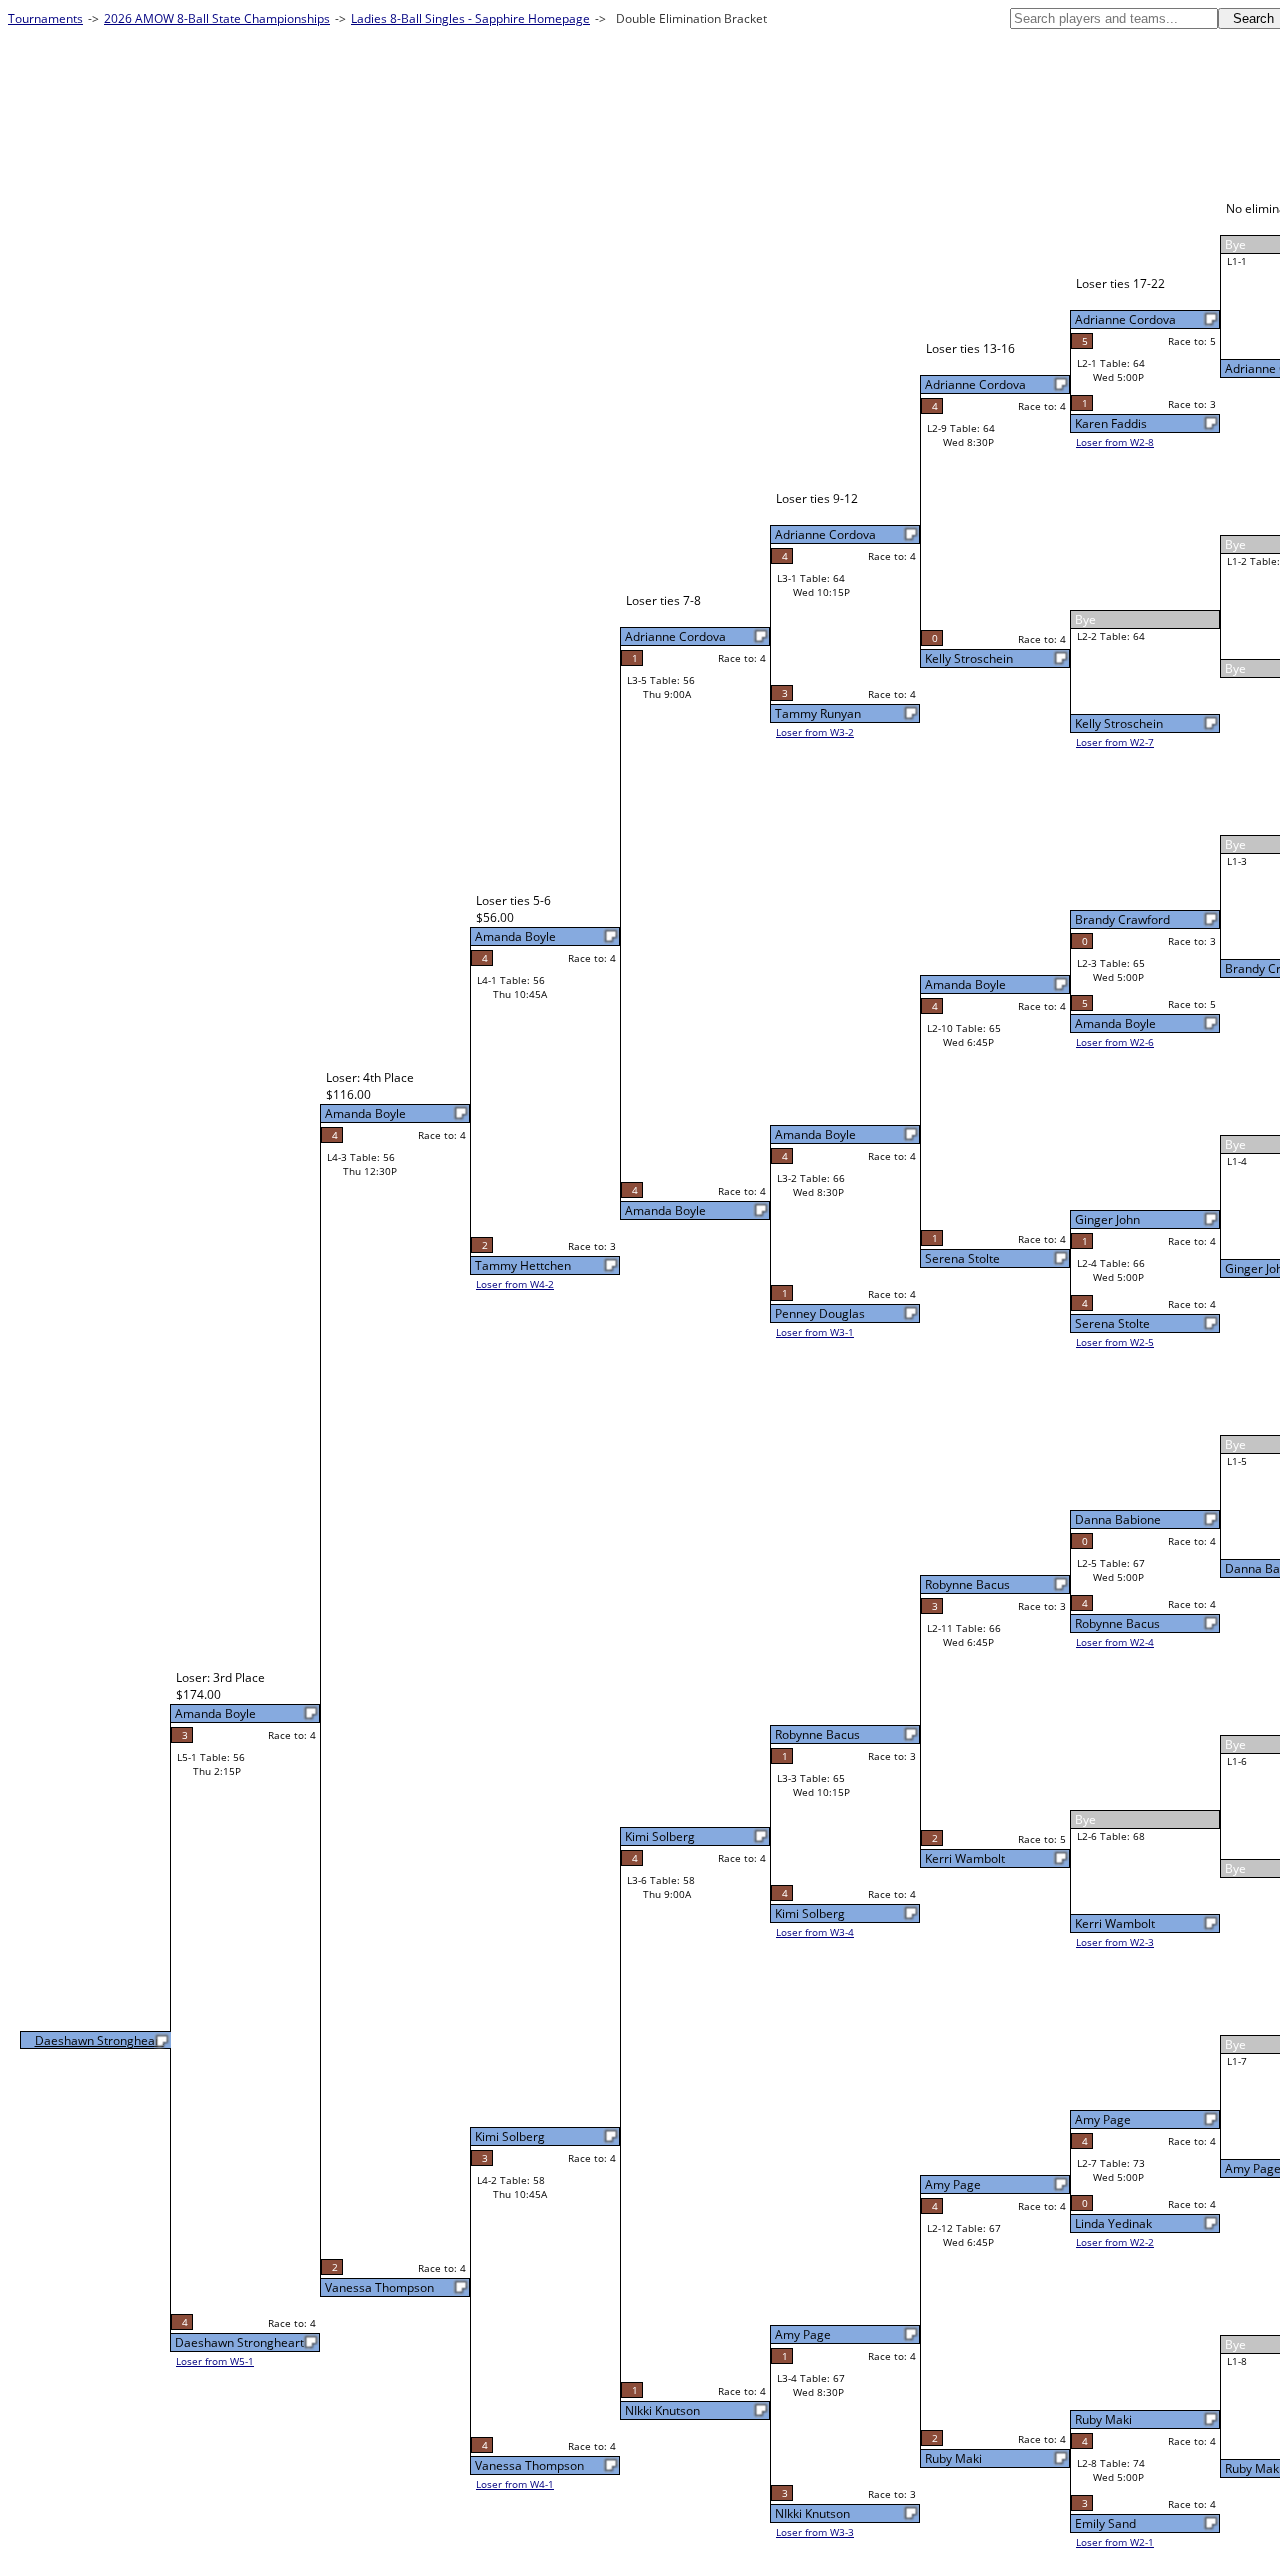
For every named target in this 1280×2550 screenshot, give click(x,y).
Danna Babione (1118, 1519)
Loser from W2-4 (1115, 1642)
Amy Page (1103, 2119)
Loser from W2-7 (1115, 742)
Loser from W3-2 (815, 732)
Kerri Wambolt (1115, 1923)
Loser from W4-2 (515, 1284)
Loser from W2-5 (1115, 1342)
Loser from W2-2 (1115, 2242)
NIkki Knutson (812, 2513)
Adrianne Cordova (1125, 319)
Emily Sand (1105, 2523)
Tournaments (45, 18)
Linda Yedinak (1113, 2223)
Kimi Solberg (810, 1913)
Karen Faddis (1111, 423)
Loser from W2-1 (1115, 2542)
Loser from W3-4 (815, 1932)
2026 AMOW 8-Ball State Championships (217, 18)
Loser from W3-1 (815, 1332)
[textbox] (1114, 18)
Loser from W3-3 (815, 2532)
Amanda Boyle (1115, 1023)
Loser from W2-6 (1115, 1042)
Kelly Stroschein (1119, 723)
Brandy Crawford (1122, 919)
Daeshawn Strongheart (239, 2342)
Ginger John (1107, 1219)
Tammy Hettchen (523, 1265)
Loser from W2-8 (1115, 442)
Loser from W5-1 (215, 2361)
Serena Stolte (1112, 1323)
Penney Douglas (820, 1313)
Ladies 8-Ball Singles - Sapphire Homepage (470, 18)
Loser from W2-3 (1115, 1942)
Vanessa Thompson (529, 2465)
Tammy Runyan (818, 713)
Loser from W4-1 (515, 2484)
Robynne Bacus (1117, 1623)
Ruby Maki (1103, 2419)
